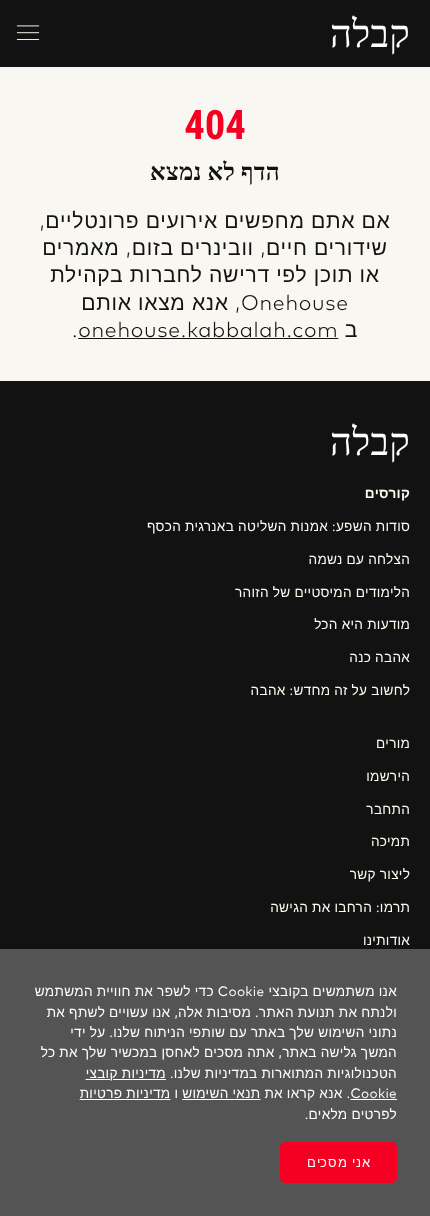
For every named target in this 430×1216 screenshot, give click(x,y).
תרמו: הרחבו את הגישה (340, 908)
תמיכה (390, 842)
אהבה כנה (379, 658)
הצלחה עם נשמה (359, 560)
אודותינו (386, 941)
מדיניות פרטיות (125, 1094)
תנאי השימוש (221, 1094)
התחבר (388, 810)
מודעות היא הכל (362, 625)
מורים (393, 744)
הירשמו (388, 777)
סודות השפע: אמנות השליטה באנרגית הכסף (278, 527)
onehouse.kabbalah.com (208, 331)
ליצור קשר (380, 875)
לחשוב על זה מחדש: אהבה (330, 691)
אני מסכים (338, 1162)
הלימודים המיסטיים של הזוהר (322, 593)
